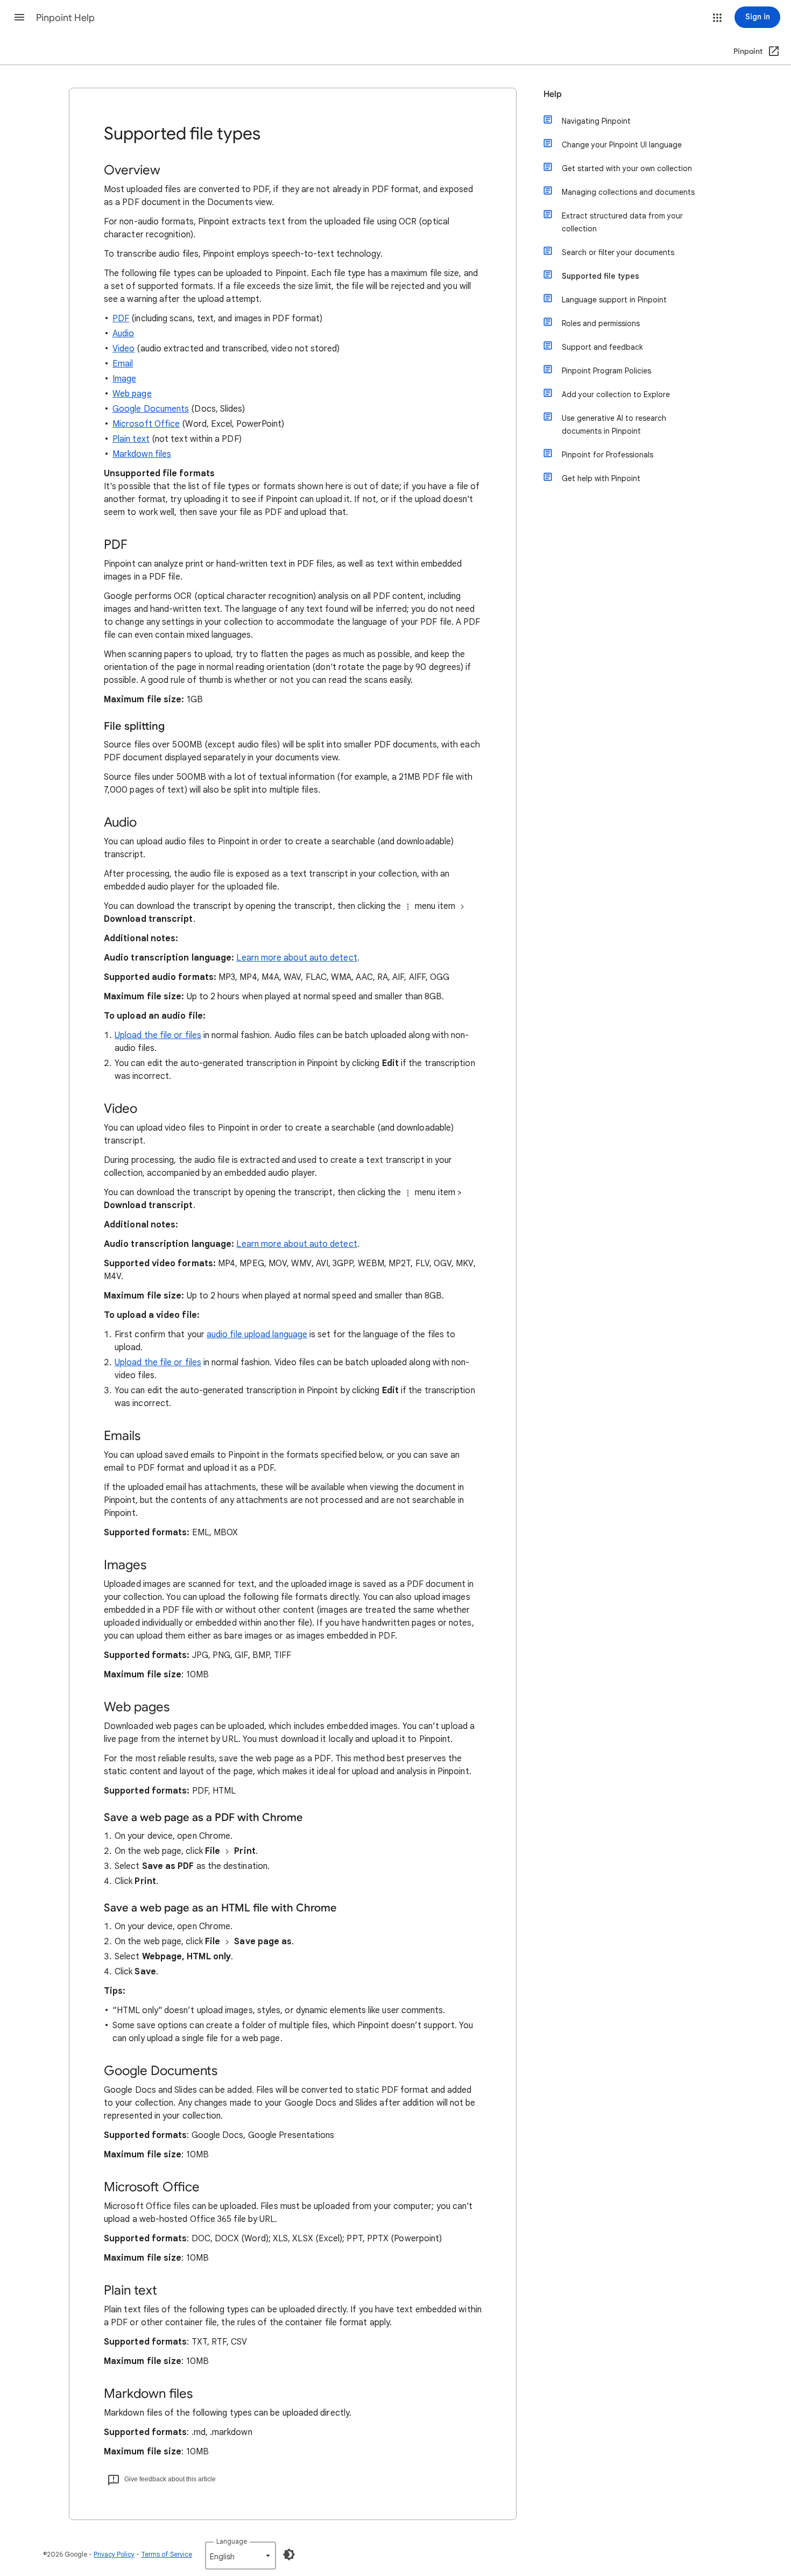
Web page (132, 394)
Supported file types (601, 276)
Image (124, 379)
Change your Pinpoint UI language (622, 145)
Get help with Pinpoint (601, 478)
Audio (123, 334)
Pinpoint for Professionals (608, 455)
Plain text (131, 439)
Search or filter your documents (618, 252)
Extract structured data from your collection (622, 222)
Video (123, 349)
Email (123, 364)
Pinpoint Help (65, 18)
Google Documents (151, 409)
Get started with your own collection (627, 168)
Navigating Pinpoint (596, 121)
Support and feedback (602, 347)
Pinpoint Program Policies (606, 371)
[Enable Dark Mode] (289, 2554)
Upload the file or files (158, 1035)
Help (553, 94)
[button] (19, 17)
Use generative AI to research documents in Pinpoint (614, 425)
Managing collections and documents (628, 192)
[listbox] (241, 2556)
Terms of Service (167, 2554)
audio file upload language (257, 1335)
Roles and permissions (601, 323)
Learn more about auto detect (296, 958)
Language (232, 2541)
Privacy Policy (114, 2554)
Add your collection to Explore (616, 394)
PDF (121, 319)
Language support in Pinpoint (614, 300)
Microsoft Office (146, 424)
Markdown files (142, 454)
